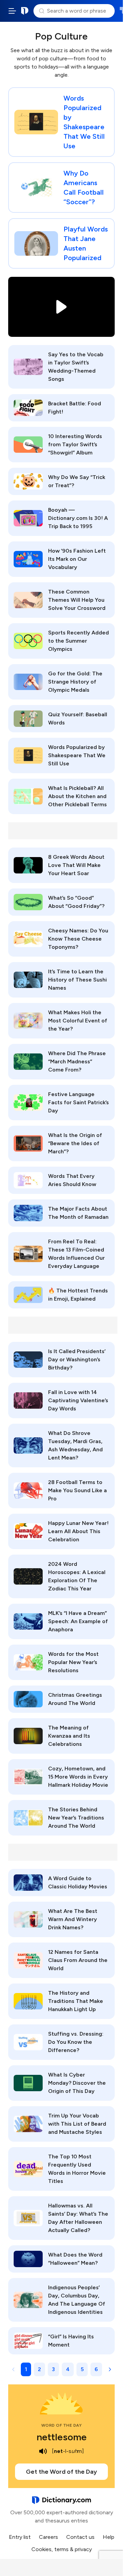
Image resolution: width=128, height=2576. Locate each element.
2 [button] (39, 2369)
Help (109, 2537)
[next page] (110, 2369)
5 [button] (82, 2369)
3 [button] (53, 2369)
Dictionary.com (25, 11)
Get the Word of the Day (61, 2472)
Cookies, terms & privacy (62, 2549)
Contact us (80, 2537)
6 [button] (96, 2369)
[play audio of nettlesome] (43, 2451)
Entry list (20, 2537)
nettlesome (62, 2437)
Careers (48, 2537)
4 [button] (68, 2369)
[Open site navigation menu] (12, 11)
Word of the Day (62, 2425)
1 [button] (26, 2369)
